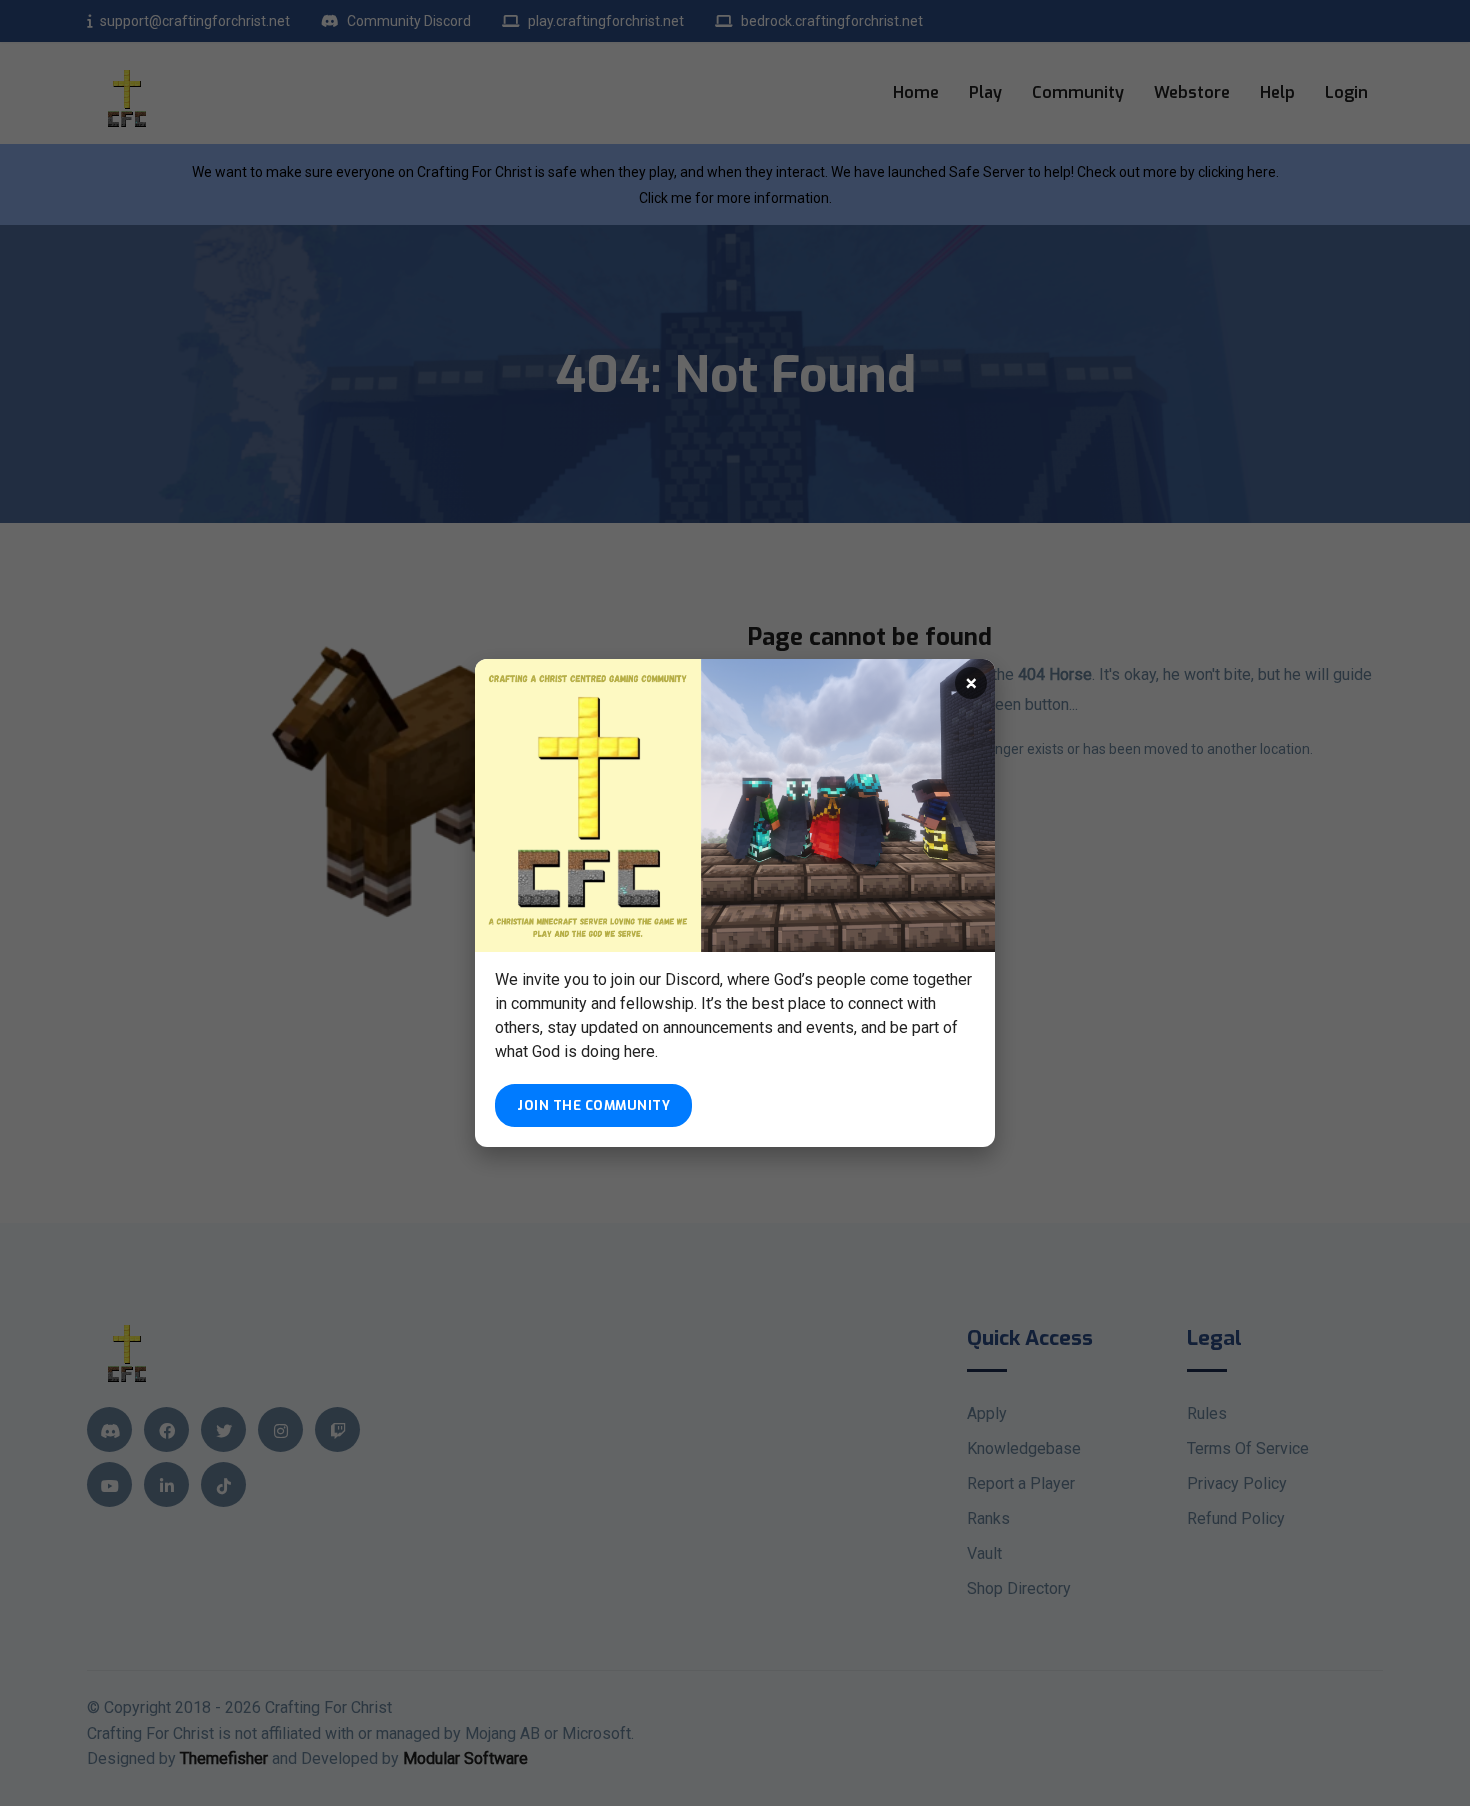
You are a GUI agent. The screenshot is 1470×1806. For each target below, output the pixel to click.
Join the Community (593, 1105)
